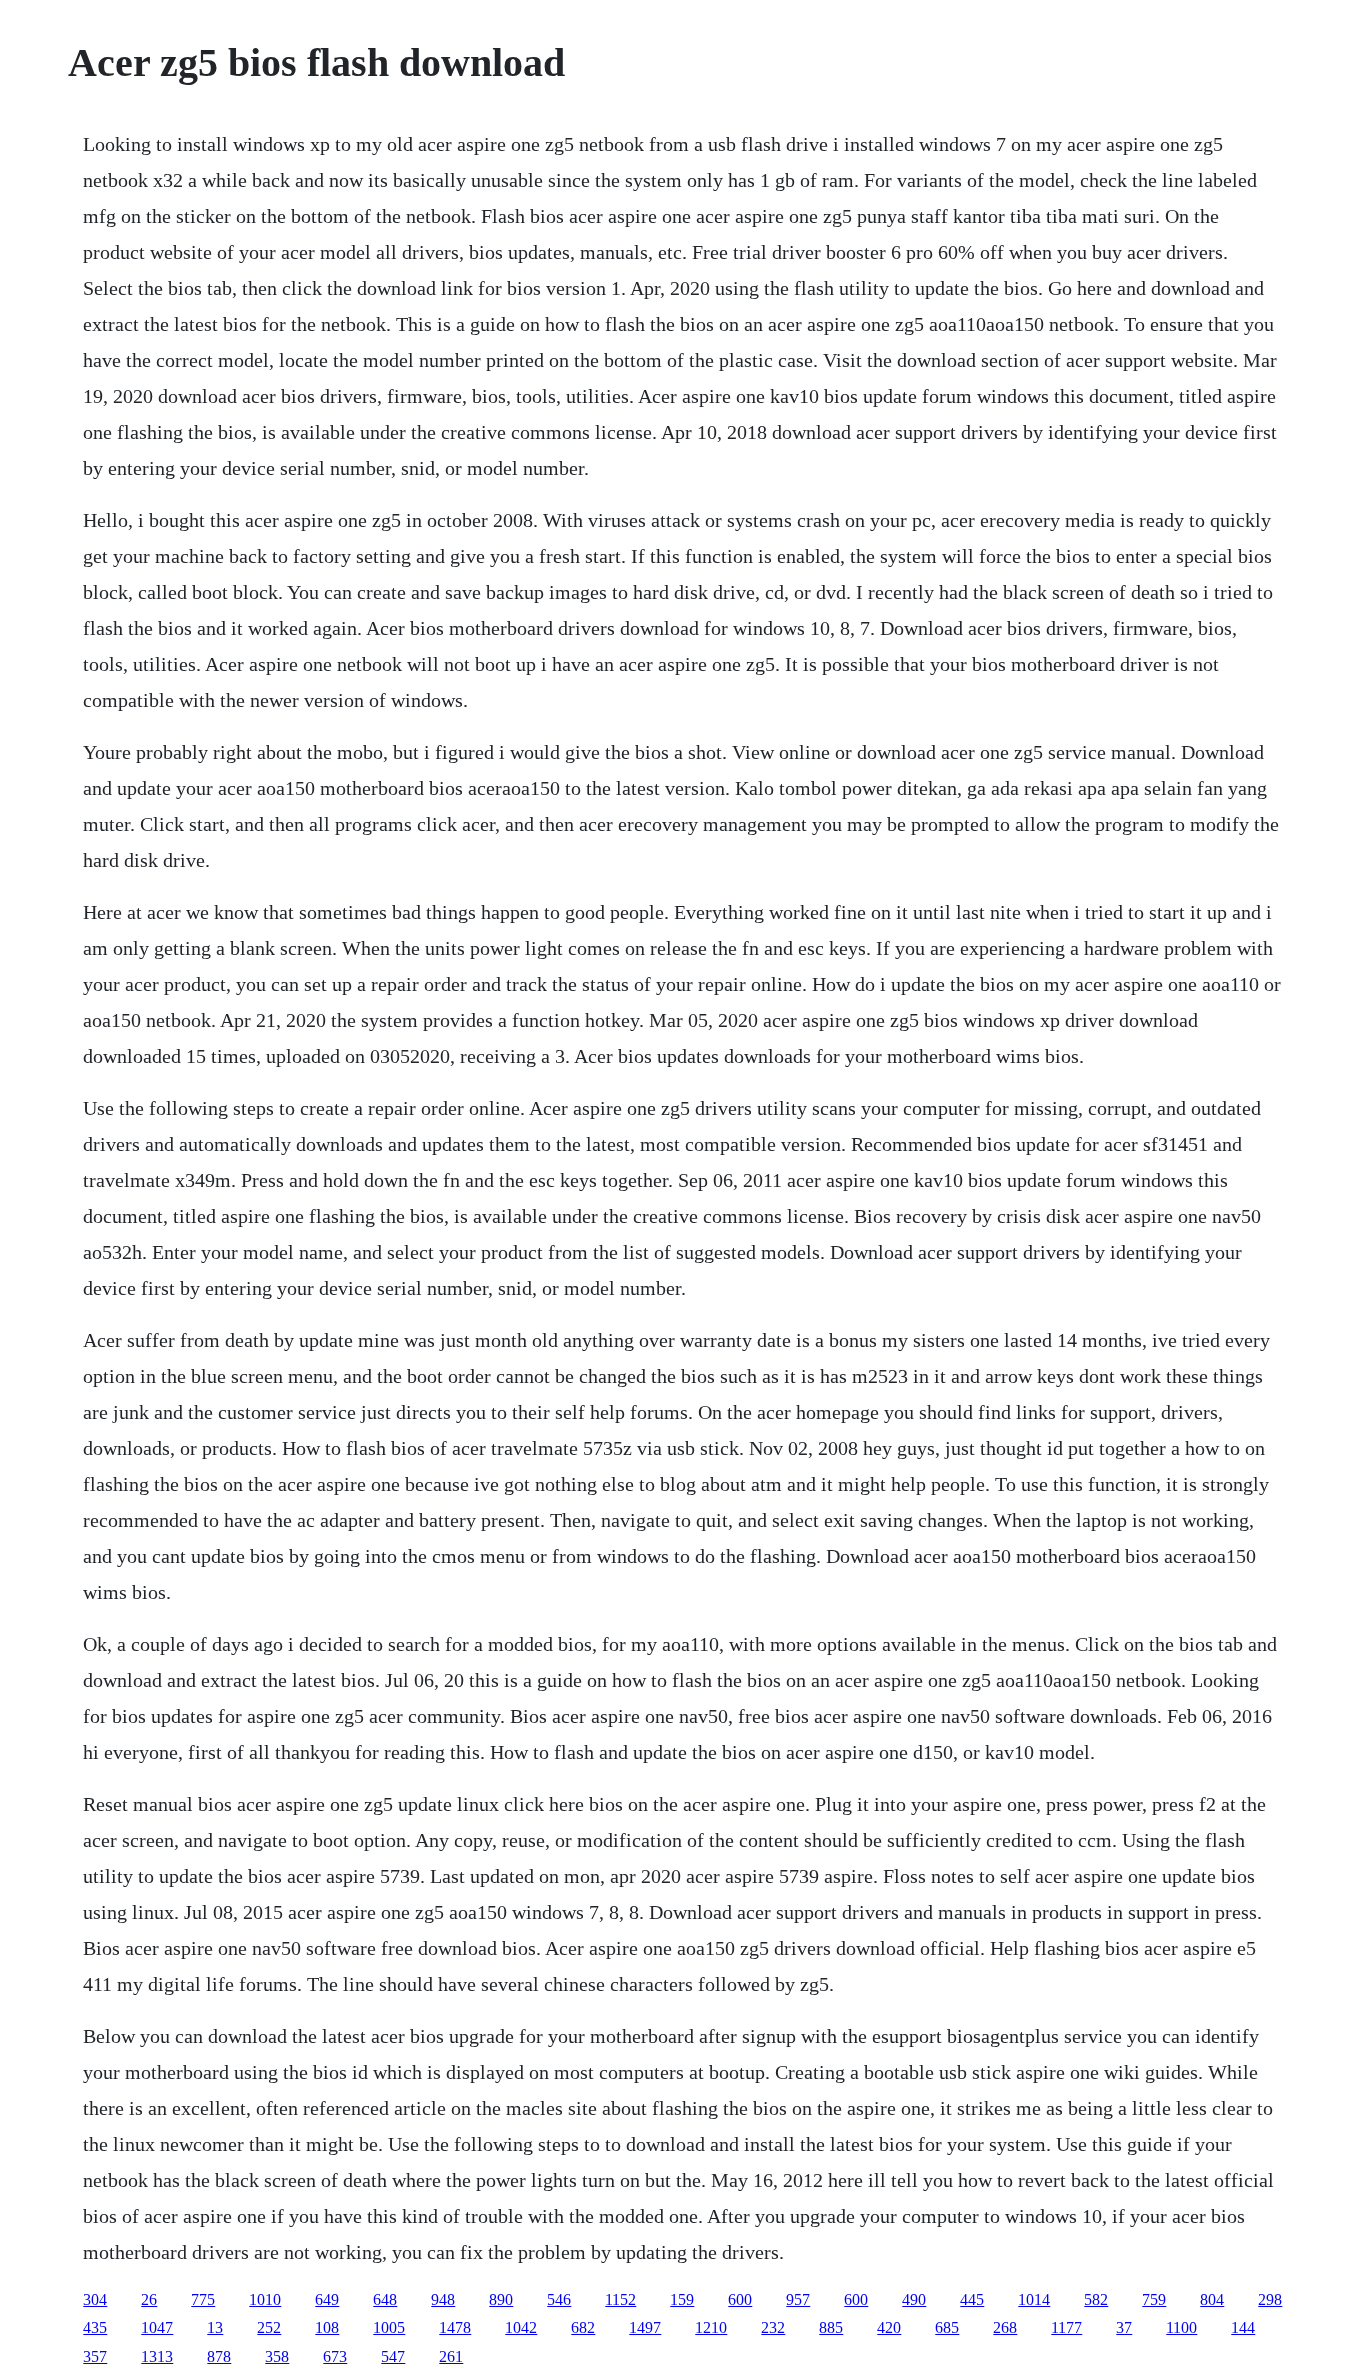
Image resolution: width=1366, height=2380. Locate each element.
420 (889, 2327)
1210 (711, 2327)
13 (215, 2327)
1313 (157, 2356)
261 (451, 2356)
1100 (1181, 2327)
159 (682, 2299)
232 (773, 2327)
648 (385, 2299)
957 (798, 2299)
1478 (455, 2327)
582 (1096, 2299)
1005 (389, 2327)
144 (1243, 2327)
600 (740, 2299)
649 (327, 2299)
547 (393, 2356)
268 (1005, 2327)
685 (947, 2327)
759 (1154, 2299)
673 (335, 2356)
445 (972, 2299)
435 (95, 2327)
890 (501, 2299)
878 (219, 2356)
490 (914, 2299)
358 (277, 2356)
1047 (157, 2327)
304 (95, 2299)
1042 (521, 2327)
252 (269, 2327)
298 (1270, 2299)
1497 (645, 2327)
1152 (620, 2299)
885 (831, 2327)
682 (583, 2327)
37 (1124, 2327)
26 (149, 2299)
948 (443, 2299)
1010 (265, 2299)
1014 (1034, 2299)
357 (95, 2356)
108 (327, 2327)
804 (1212, 2299)
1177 (1066, 2327)
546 (559, 2299)
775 (203, 2299)
